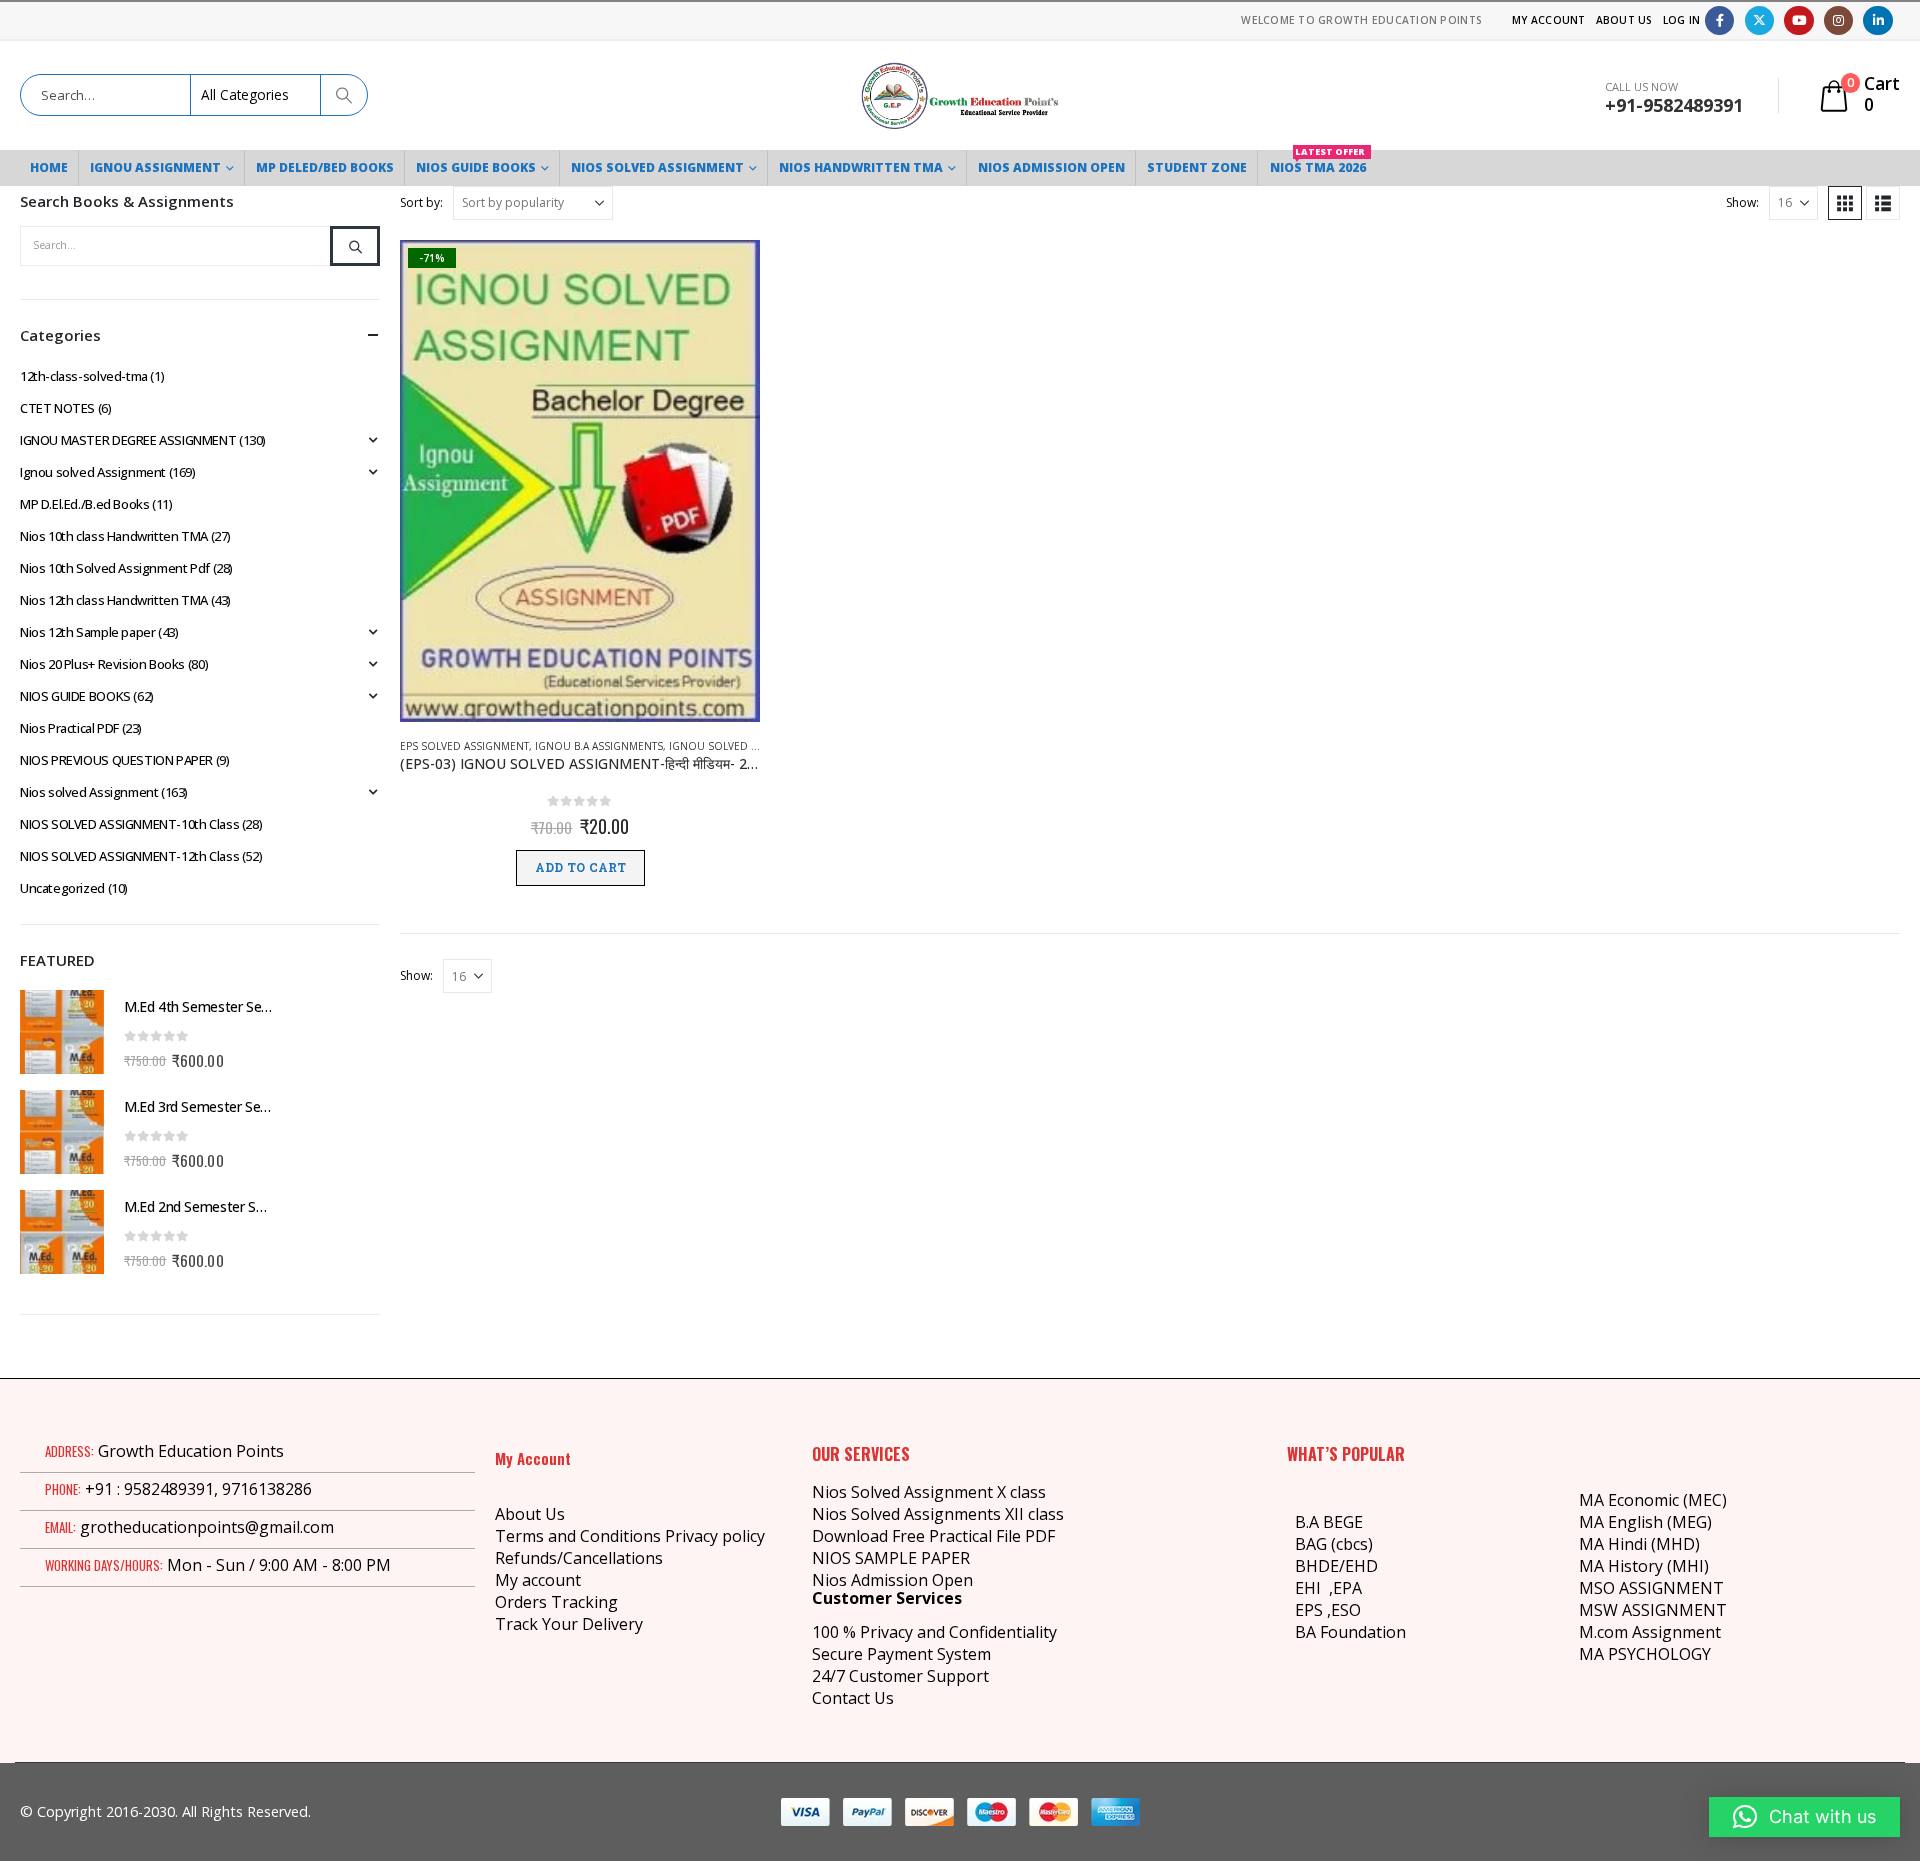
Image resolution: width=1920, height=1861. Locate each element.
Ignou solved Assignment (742, 746)
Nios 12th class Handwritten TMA (114, 600)
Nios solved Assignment (89, 792)
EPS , (1313, 1610)
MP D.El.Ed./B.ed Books (84, 504)
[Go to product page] (62, 1032)
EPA (1347, 1588)
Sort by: (421, 202)
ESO (1346, 1610)
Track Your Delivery (569, 1624)
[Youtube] (1798, 20)
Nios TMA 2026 (1318, 163)
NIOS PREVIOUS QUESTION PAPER (116, 760)
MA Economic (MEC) (1653, 1500)
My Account (1549, 20)
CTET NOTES (57, 408)
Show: (1742, 202)
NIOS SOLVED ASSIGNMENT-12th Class (129, 856)
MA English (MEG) (1645, 1522)
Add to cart (580, 868)
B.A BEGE (1329, 1522)
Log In (1682, 20)
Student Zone (1197, 167)
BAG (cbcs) (1334, 1544)
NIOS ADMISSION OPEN (1051, 167)
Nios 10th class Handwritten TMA (114, 536)
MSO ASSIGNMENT (1651, 1588)
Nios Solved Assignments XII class (938, 1514)
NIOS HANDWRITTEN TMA (861, 167)
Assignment (1674, 1632)
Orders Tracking (556, 1602)
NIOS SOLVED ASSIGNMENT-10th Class (129, 824)
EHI (1312, 1588)
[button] (1845, 203)
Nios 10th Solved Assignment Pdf (115, 568)
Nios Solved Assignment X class (929, 1492)
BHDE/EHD (1336, 1566)
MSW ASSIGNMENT (1653, 1610)
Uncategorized (62, 888)
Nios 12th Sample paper (87, 632)
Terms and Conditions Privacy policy (630, 1536)
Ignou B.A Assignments (599, 746)
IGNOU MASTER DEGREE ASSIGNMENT (128, 440)
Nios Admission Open (892, 1580)
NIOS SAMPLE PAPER (891, 1558)
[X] (1759, 20)
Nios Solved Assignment (657, 167)
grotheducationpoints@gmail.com (207, 1527)
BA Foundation (1350, 1632)
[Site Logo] (960, 95)
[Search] (343, 95)
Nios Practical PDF (69, 728)
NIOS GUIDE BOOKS (476, 167)
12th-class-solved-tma (84, 376)
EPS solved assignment (464, 746)
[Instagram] (1838, 20)
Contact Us (853, 1698)
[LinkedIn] (1877, 20)
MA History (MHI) (1644, 1566)
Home (49, 167)
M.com (1603, 1632)
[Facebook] (1719, 20)
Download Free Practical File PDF (933, 1536)
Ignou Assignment (155, 167)
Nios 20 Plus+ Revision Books (102, 664)
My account (538, 1580)
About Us (1624, 20)
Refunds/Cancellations (579, 1558)
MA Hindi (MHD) (1639, 1544)
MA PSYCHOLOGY (1647, 1654)
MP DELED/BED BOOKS (325, 167)
